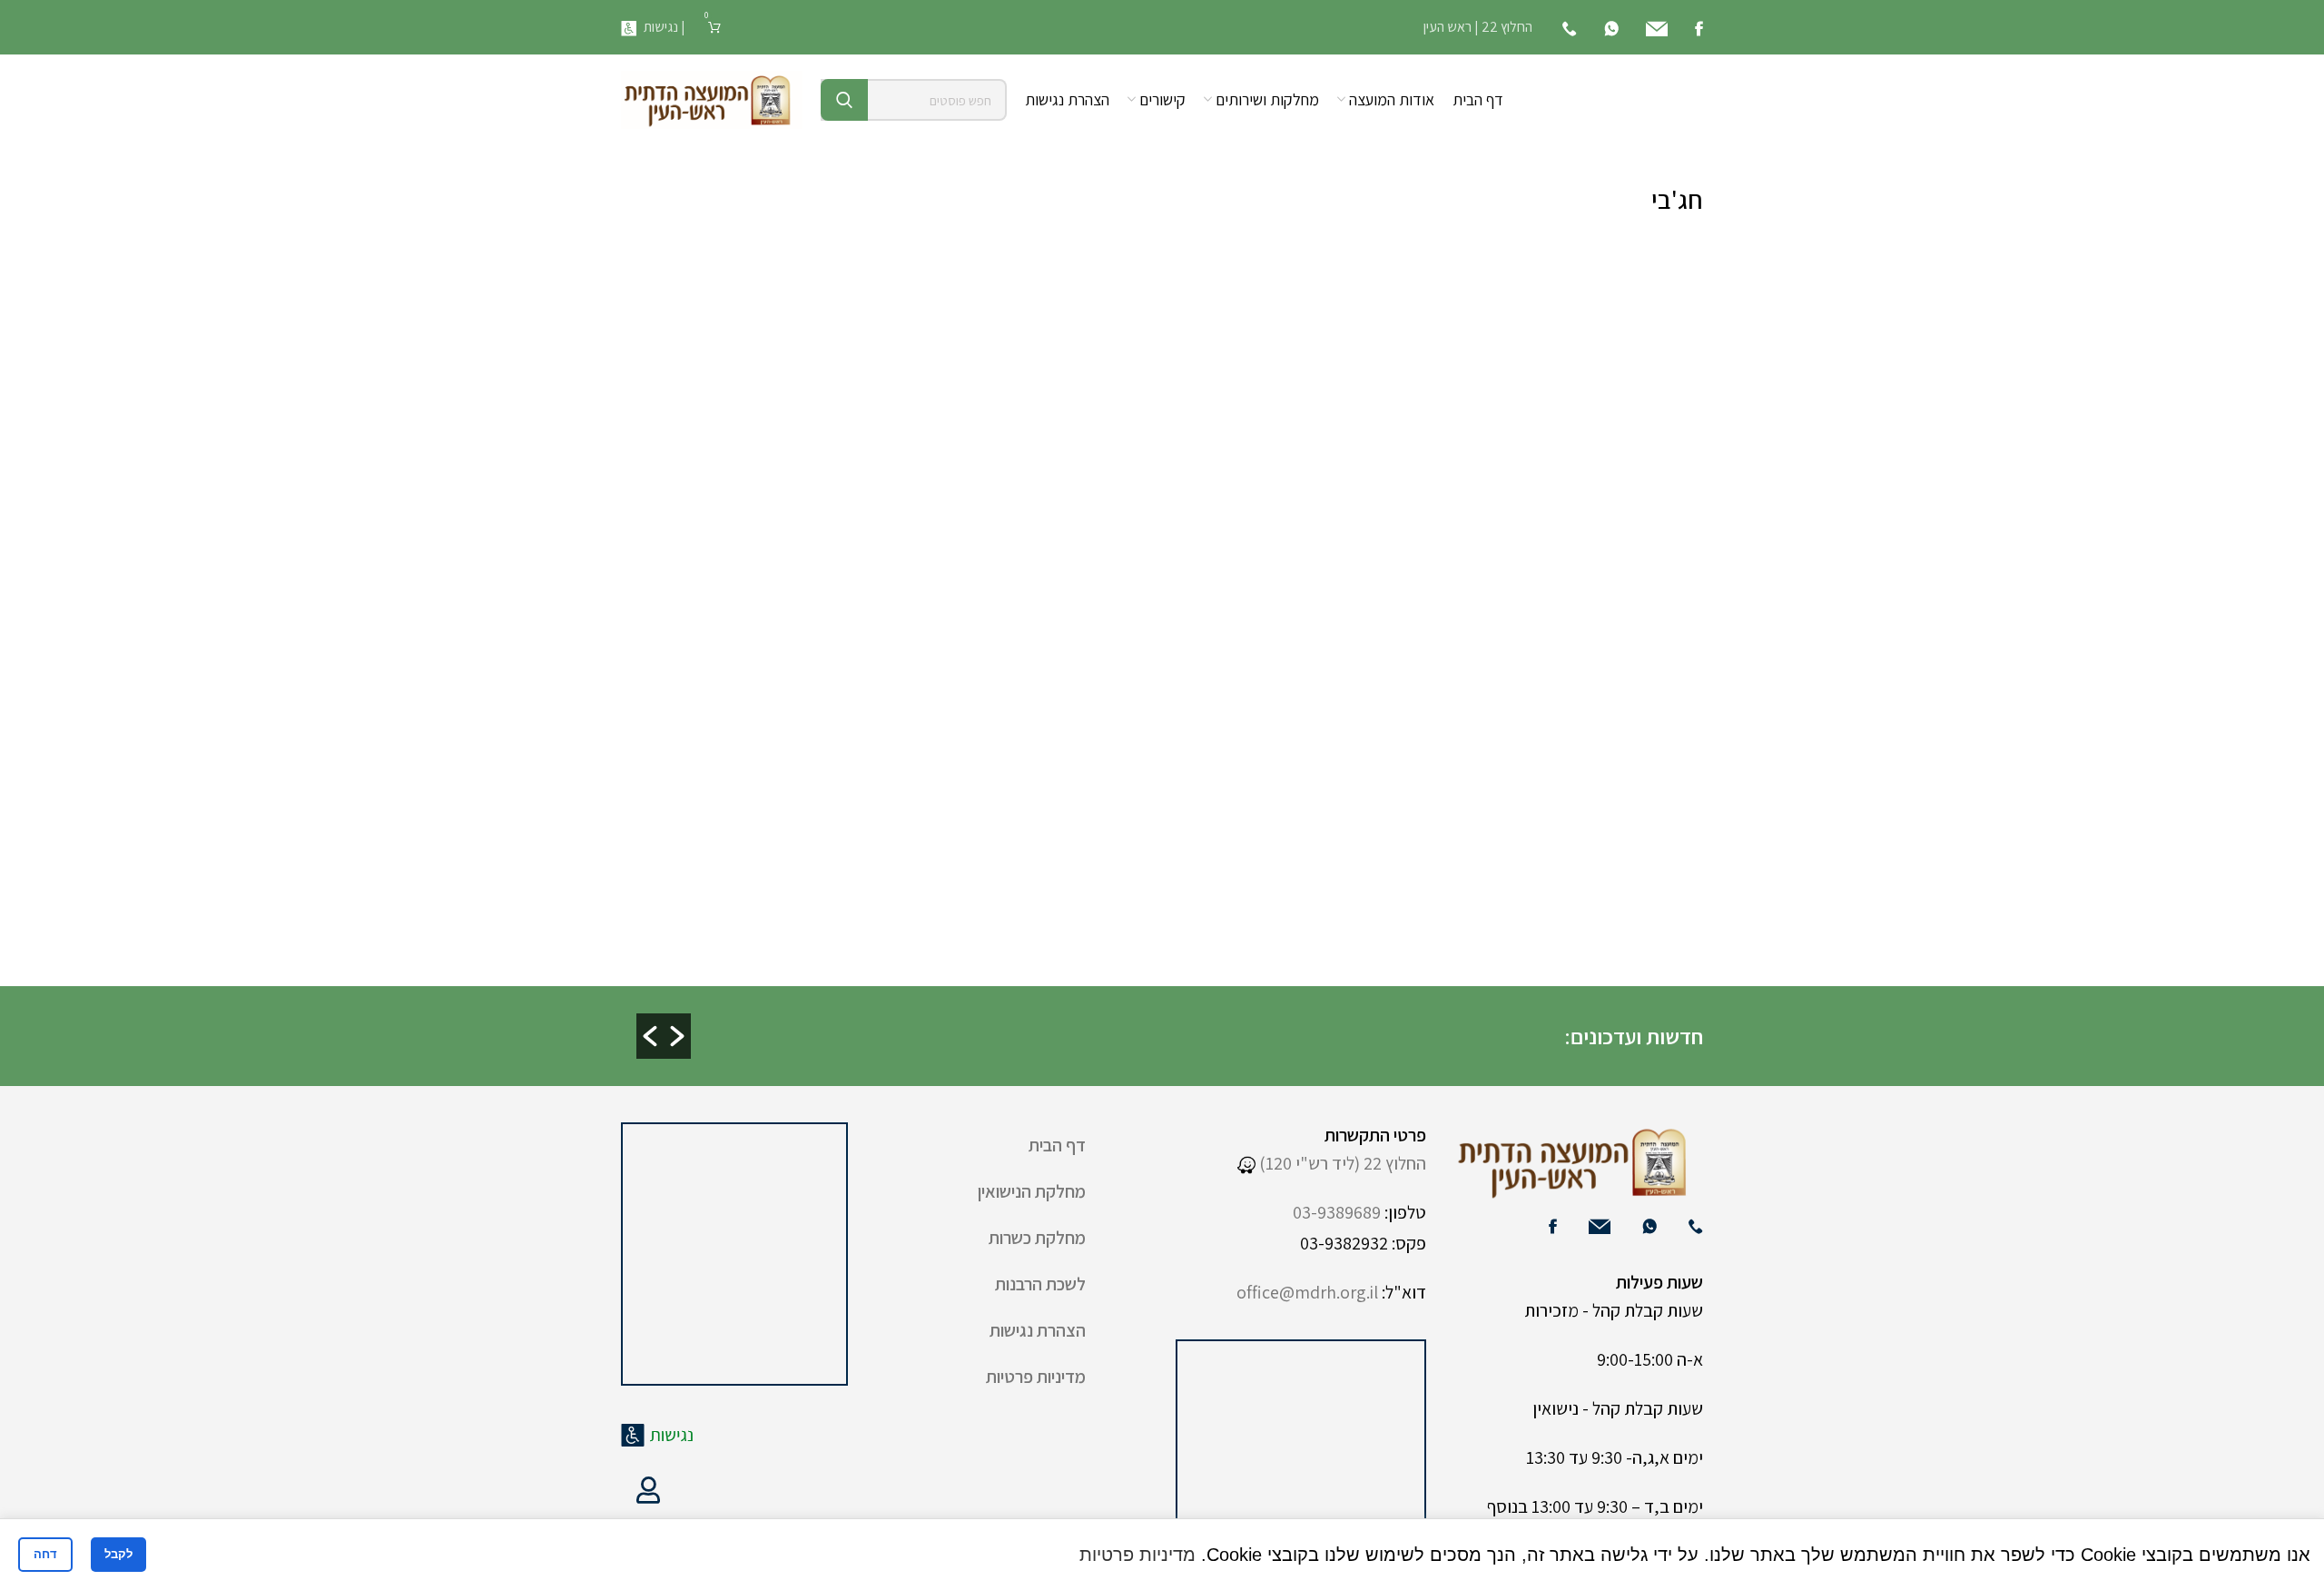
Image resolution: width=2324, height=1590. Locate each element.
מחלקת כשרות (1037, 1238)
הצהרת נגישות (1038, 1330)
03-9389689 (1337, 1212)
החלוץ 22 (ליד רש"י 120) (1341, 1163)
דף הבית (1057, 1145)
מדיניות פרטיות (1036, 1377)
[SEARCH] (844, 100)
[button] (650, 1036)
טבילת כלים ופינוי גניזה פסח (703, 1037)
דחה (45, 1554)
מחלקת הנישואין (1032, 1191)
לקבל (118, 1554)
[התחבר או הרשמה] (648, 1490)
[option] (1294, 1021)
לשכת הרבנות (1040, 1284)
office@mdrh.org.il (1307, 1292)
